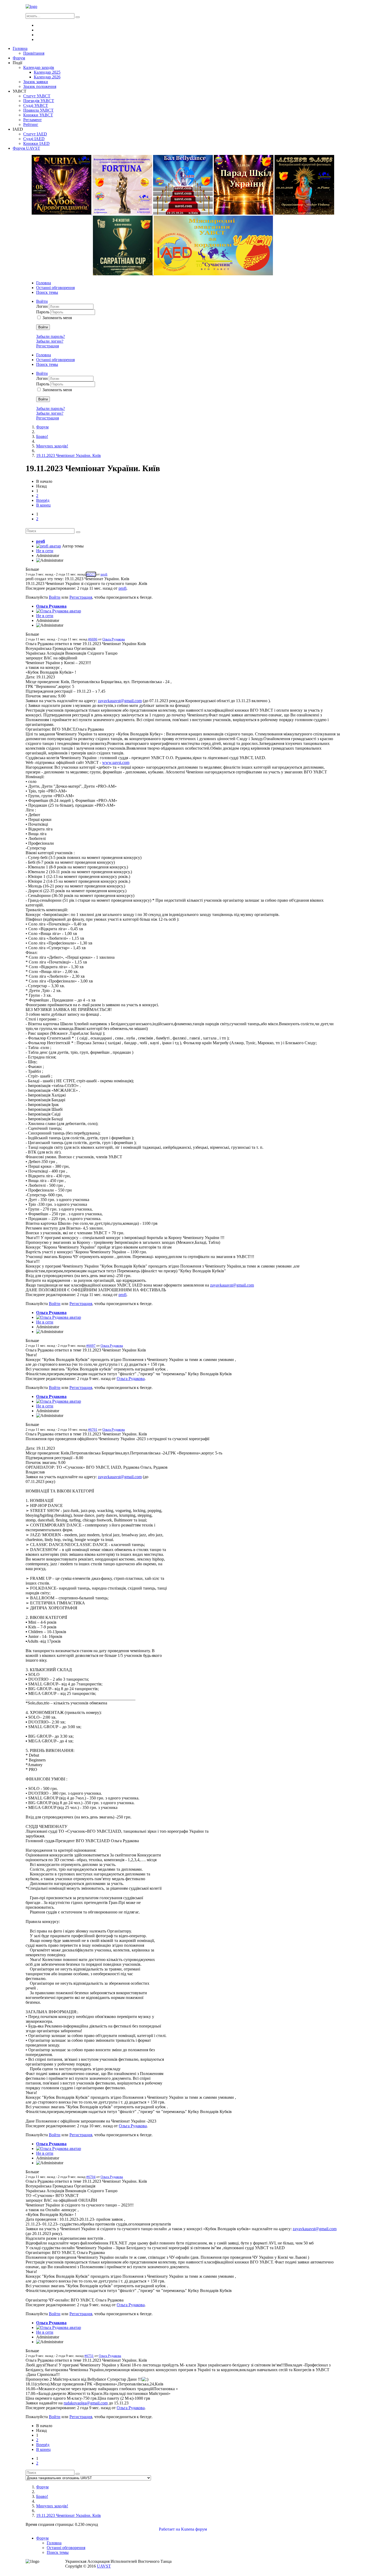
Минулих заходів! (52, 446)
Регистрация (48, 346)
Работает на (169, 2529)
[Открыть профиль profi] (49, 546)
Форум (42, 427)
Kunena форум (194, 2529)
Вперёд (43, 500)
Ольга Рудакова (51, 606)
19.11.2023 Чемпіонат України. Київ (68, 455)
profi (41, 541)
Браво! (42, 436)
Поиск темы (47, 292)
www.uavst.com (116, 762)
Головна (44, 283)
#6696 (93, 639)
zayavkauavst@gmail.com (120, 701)
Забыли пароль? (51, 336)
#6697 (91, 1346)
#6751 (89, 2356)
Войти (43, 327)
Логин (42, 306)
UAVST (104, 2566)
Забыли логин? (50, 341)
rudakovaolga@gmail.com (86, 2403)
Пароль (43, 312)
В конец (43, 505)
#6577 (91, 574)
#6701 (93, 1429)
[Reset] (78, 17)
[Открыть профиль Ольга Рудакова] (59, 611)
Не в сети (45, 551)
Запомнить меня (57, 318)
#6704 (91, 2177)
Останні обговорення (55, 288)
